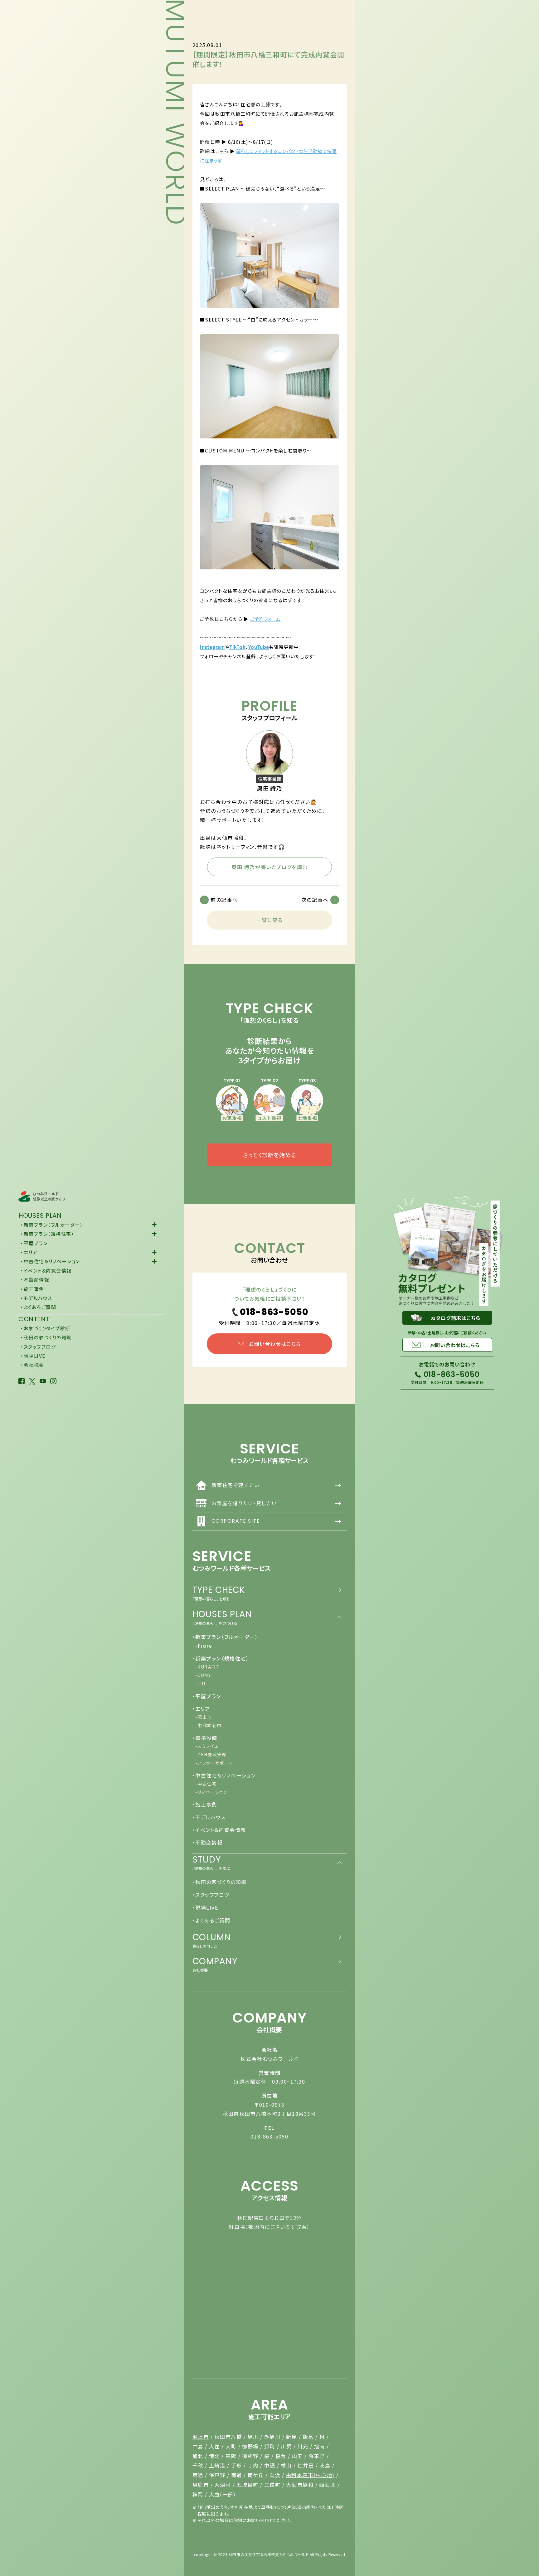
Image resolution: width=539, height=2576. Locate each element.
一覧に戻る (270, 920)
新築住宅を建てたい (277, 1485)
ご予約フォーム (265, 619)
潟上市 (201, 2437)
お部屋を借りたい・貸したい (277, 1503)
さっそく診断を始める (269, 1155)
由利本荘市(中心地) (310, 2475)
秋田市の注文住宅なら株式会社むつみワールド (269, 2554)
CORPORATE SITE (277, 1521)
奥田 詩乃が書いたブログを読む (269, 867)
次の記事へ (315, 900)
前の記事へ (224, 900)
